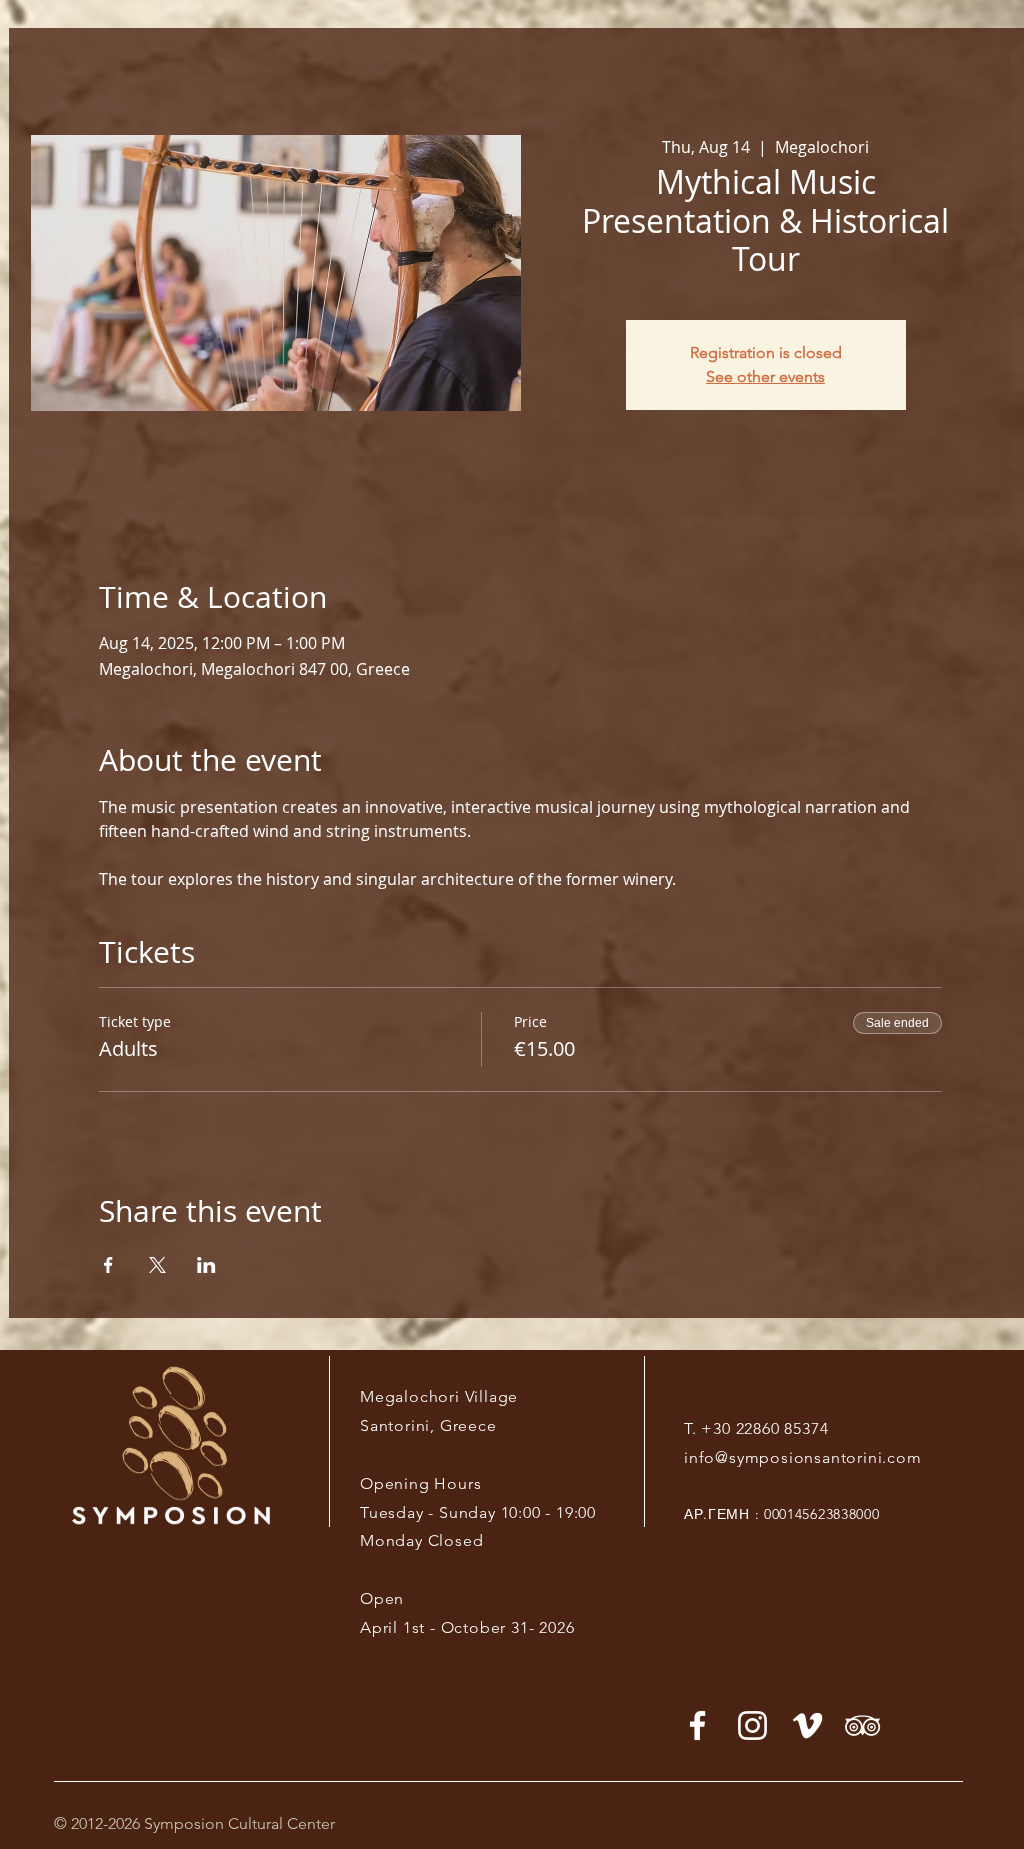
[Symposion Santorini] (752, 1725)
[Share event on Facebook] (108, 1265)
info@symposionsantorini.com (803, 1457)
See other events (765, 376)
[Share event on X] (157, 1265)
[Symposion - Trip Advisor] (862, 1725)
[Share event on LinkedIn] (206, 1265)
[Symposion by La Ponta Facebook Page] (697, 1725)
